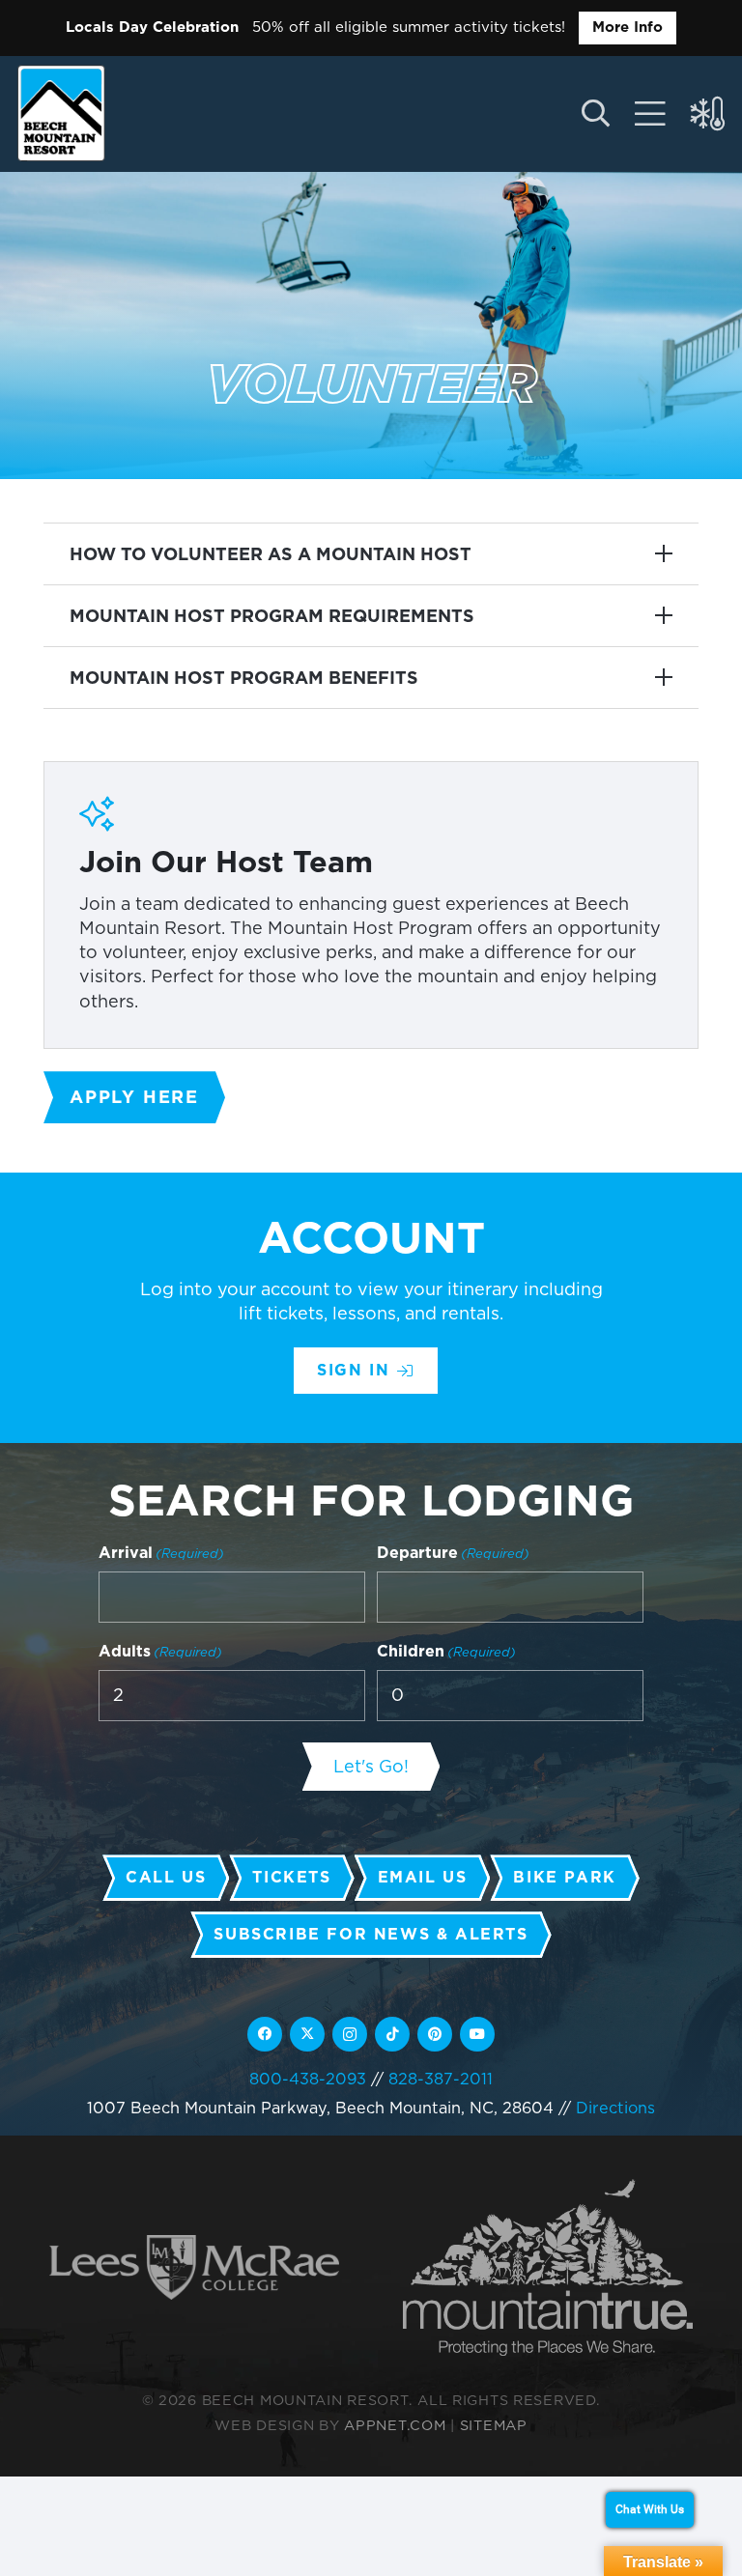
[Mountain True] (548, 2267)
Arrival (161, 1553)
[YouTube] (477, 2034)
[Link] (650, 114)
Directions (615, 2108)
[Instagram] (350, 2034)
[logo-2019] (61, 113)
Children (446, 1651)
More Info (628, 27)
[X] (307, 2034)
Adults (160, 1651)
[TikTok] (392, 2034)
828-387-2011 (441, 2079)
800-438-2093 (308, 2079)
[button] (595, 114)
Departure (453, 1553)
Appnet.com (395, 2425)
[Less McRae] (194, 2267)
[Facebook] (265, 2034)
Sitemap (494, 2425)
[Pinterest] (435, 2034)
